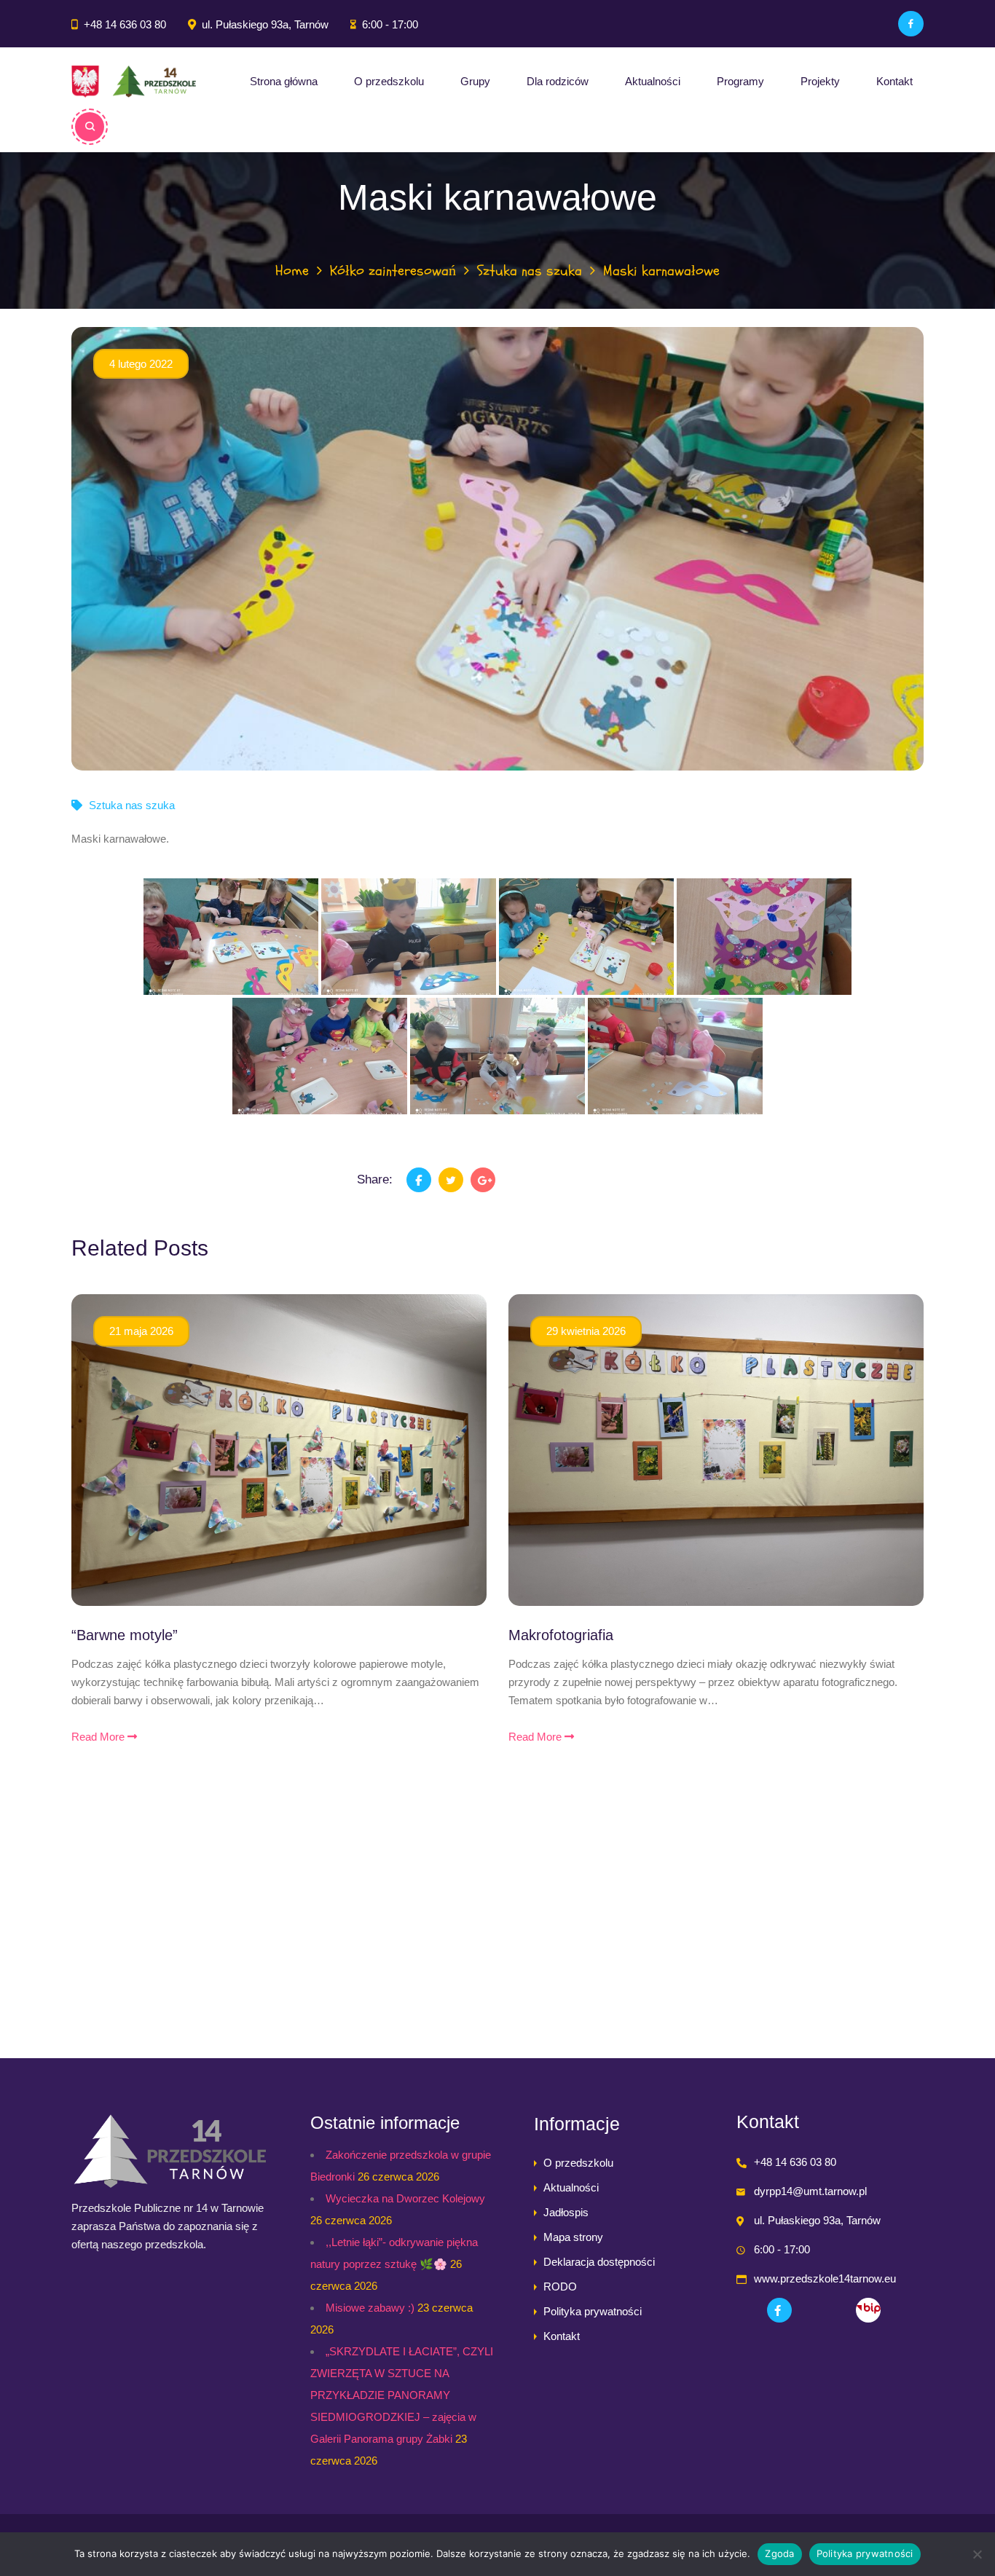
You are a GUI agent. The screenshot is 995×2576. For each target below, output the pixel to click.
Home (292, 271)
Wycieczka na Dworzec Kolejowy (405, 2198)
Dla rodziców (558, 81)
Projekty (820, 81)
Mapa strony (573, 2237)
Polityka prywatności (593, 2311)
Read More (99, 1737)
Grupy (475, 81)
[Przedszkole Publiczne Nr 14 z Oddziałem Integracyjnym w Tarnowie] (134, 82)
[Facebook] (911, 24)
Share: (375, 1179)
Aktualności (653, 81)
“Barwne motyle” (125, 1635)
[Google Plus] (483, 1180)
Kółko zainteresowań (393, 271)
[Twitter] (451, 1180)
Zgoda (779, 2553)
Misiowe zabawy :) (370, 2308)
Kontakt (894, 81)
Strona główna (284, 81)
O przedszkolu (389, 81)
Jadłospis (566, 2212)
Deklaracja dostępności (599, 2262)
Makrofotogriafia (561, 1635)
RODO (560, 2287)
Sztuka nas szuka (530, 271)
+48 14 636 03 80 (125, 24)
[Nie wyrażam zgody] (977, 2554)
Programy (740, 81)
